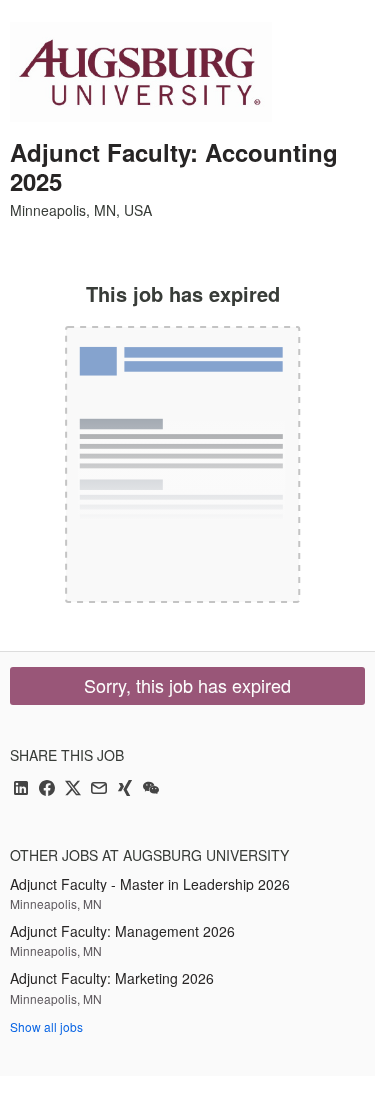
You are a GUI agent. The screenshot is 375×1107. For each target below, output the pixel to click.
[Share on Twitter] (73, 789)
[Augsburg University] (141, 72)
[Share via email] (99, 789)
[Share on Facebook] (47, 789)
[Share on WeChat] (151, 789)
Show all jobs (46, 1026)
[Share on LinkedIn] (21, 789)
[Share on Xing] (125, 789)
